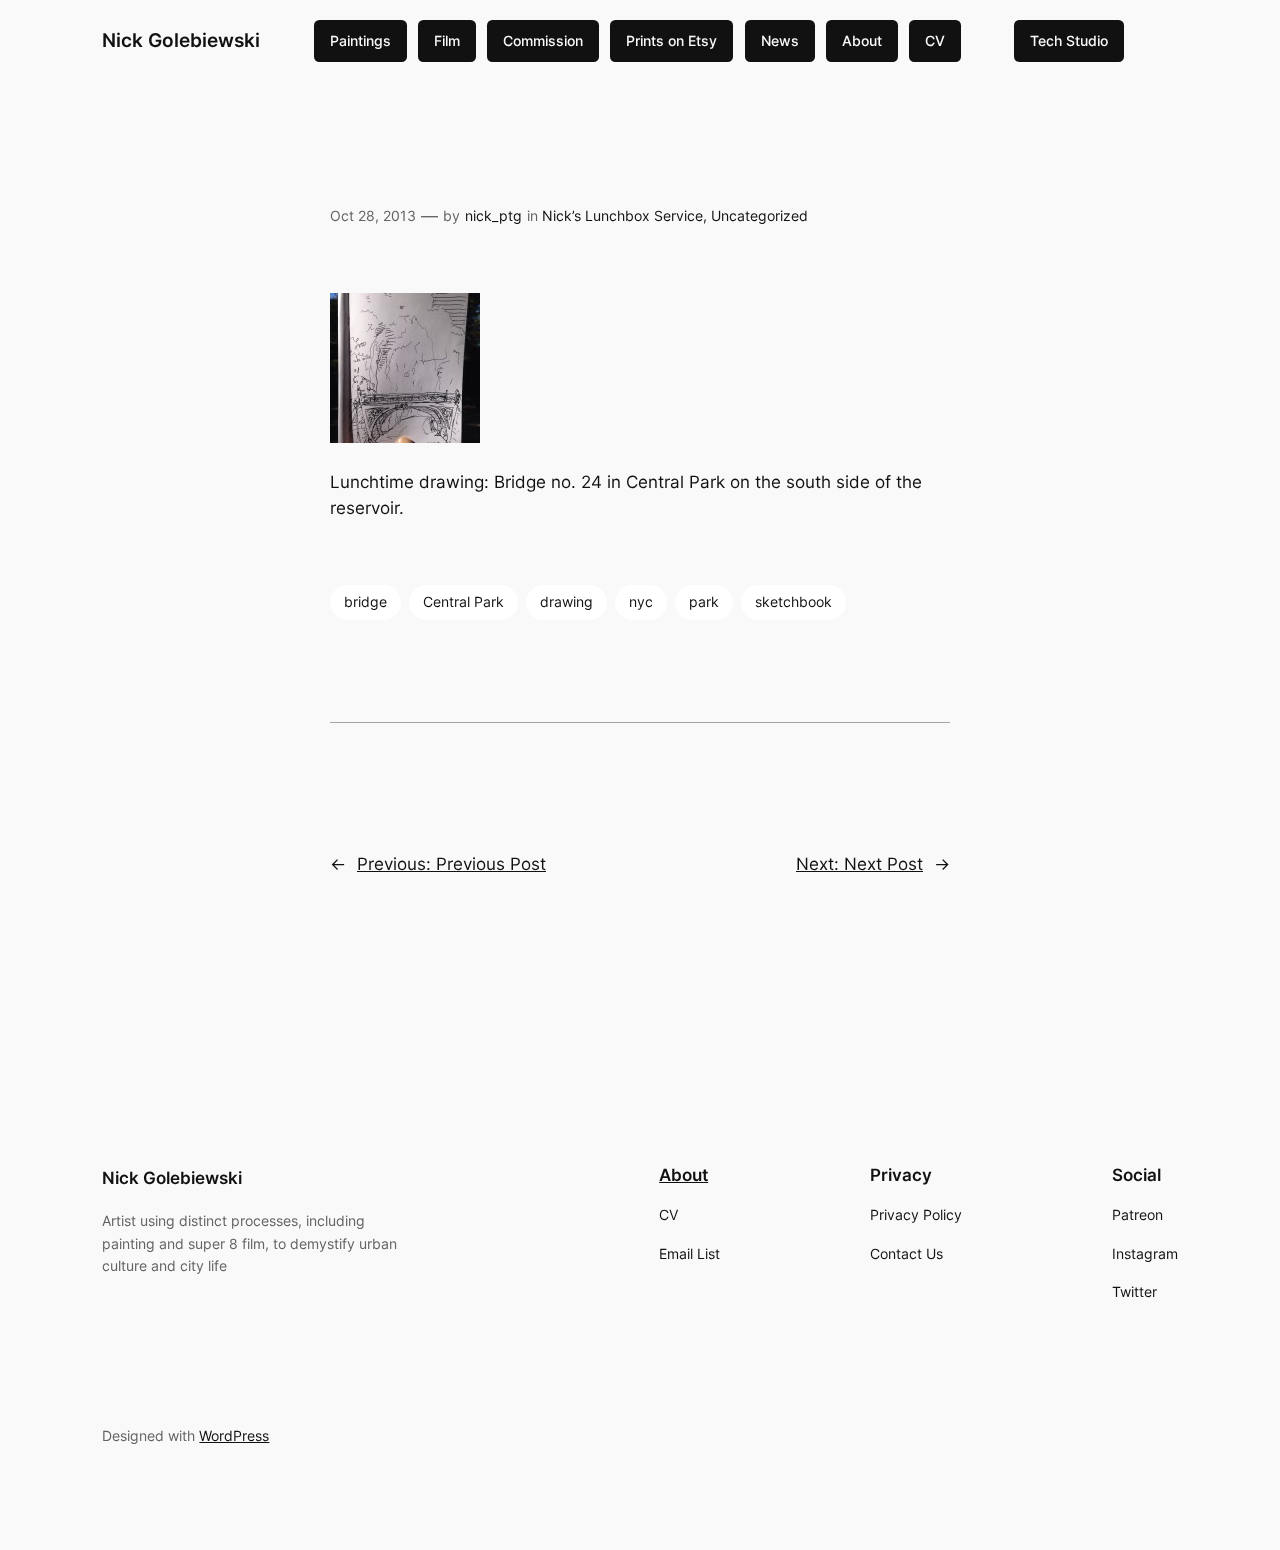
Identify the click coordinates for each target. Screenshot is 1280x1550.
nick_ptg (493, 215)
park (704, 601)
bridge (365, 601)
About (862, 40)
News (780, 40)
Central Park (463, 601)
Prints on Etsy (671, 40)
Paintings (360, 40)
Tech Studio (1069, 40)
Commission (543, 40)
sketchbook (793, 601)
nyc (641, 601)
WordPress (234, 1435)
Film (447, 40)
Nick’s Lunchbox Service (622, 215)
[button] (640, 371)
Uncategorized (759, 215)
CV (935, 40)
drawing (566, 601)
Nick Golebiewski (181, 40)
